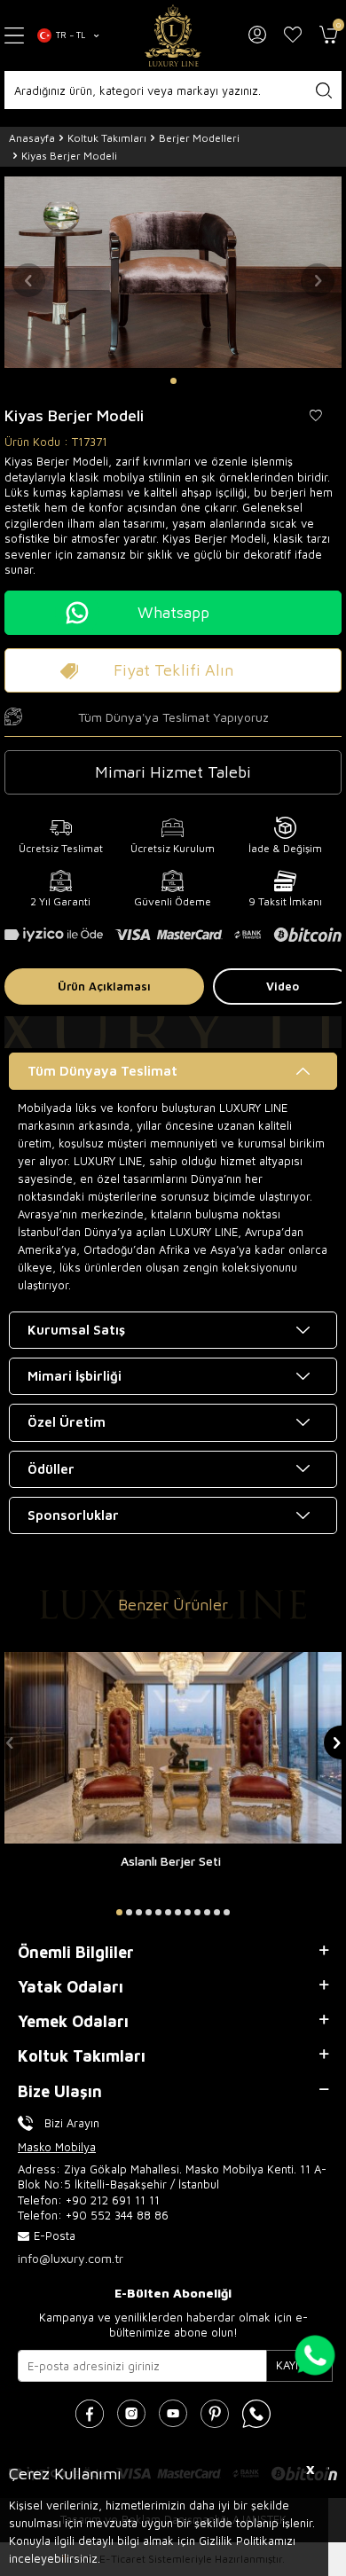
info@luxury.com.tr (71, 2258)
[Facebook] (90, 2414)
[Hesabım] (257, 35)
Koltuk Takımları (107, 138)
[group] (173, 272)
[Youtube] (173, 2414)
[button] (173, 381)
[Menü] (14, 36)
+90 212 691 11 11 (113, 2200)
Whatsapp (173, 612)
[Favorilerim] (293, 35)
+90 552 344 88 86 (117, 2215)
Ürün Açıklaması (104, 986)
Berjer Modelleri (199, 138)
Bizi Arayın (72, 2123)
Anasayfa (32, 138)
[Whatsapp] (256, 2414)
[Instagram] (131, 2414)
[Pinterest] (215, 2414)
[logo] (173, 35)
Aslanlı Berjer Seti (171, 1861)
